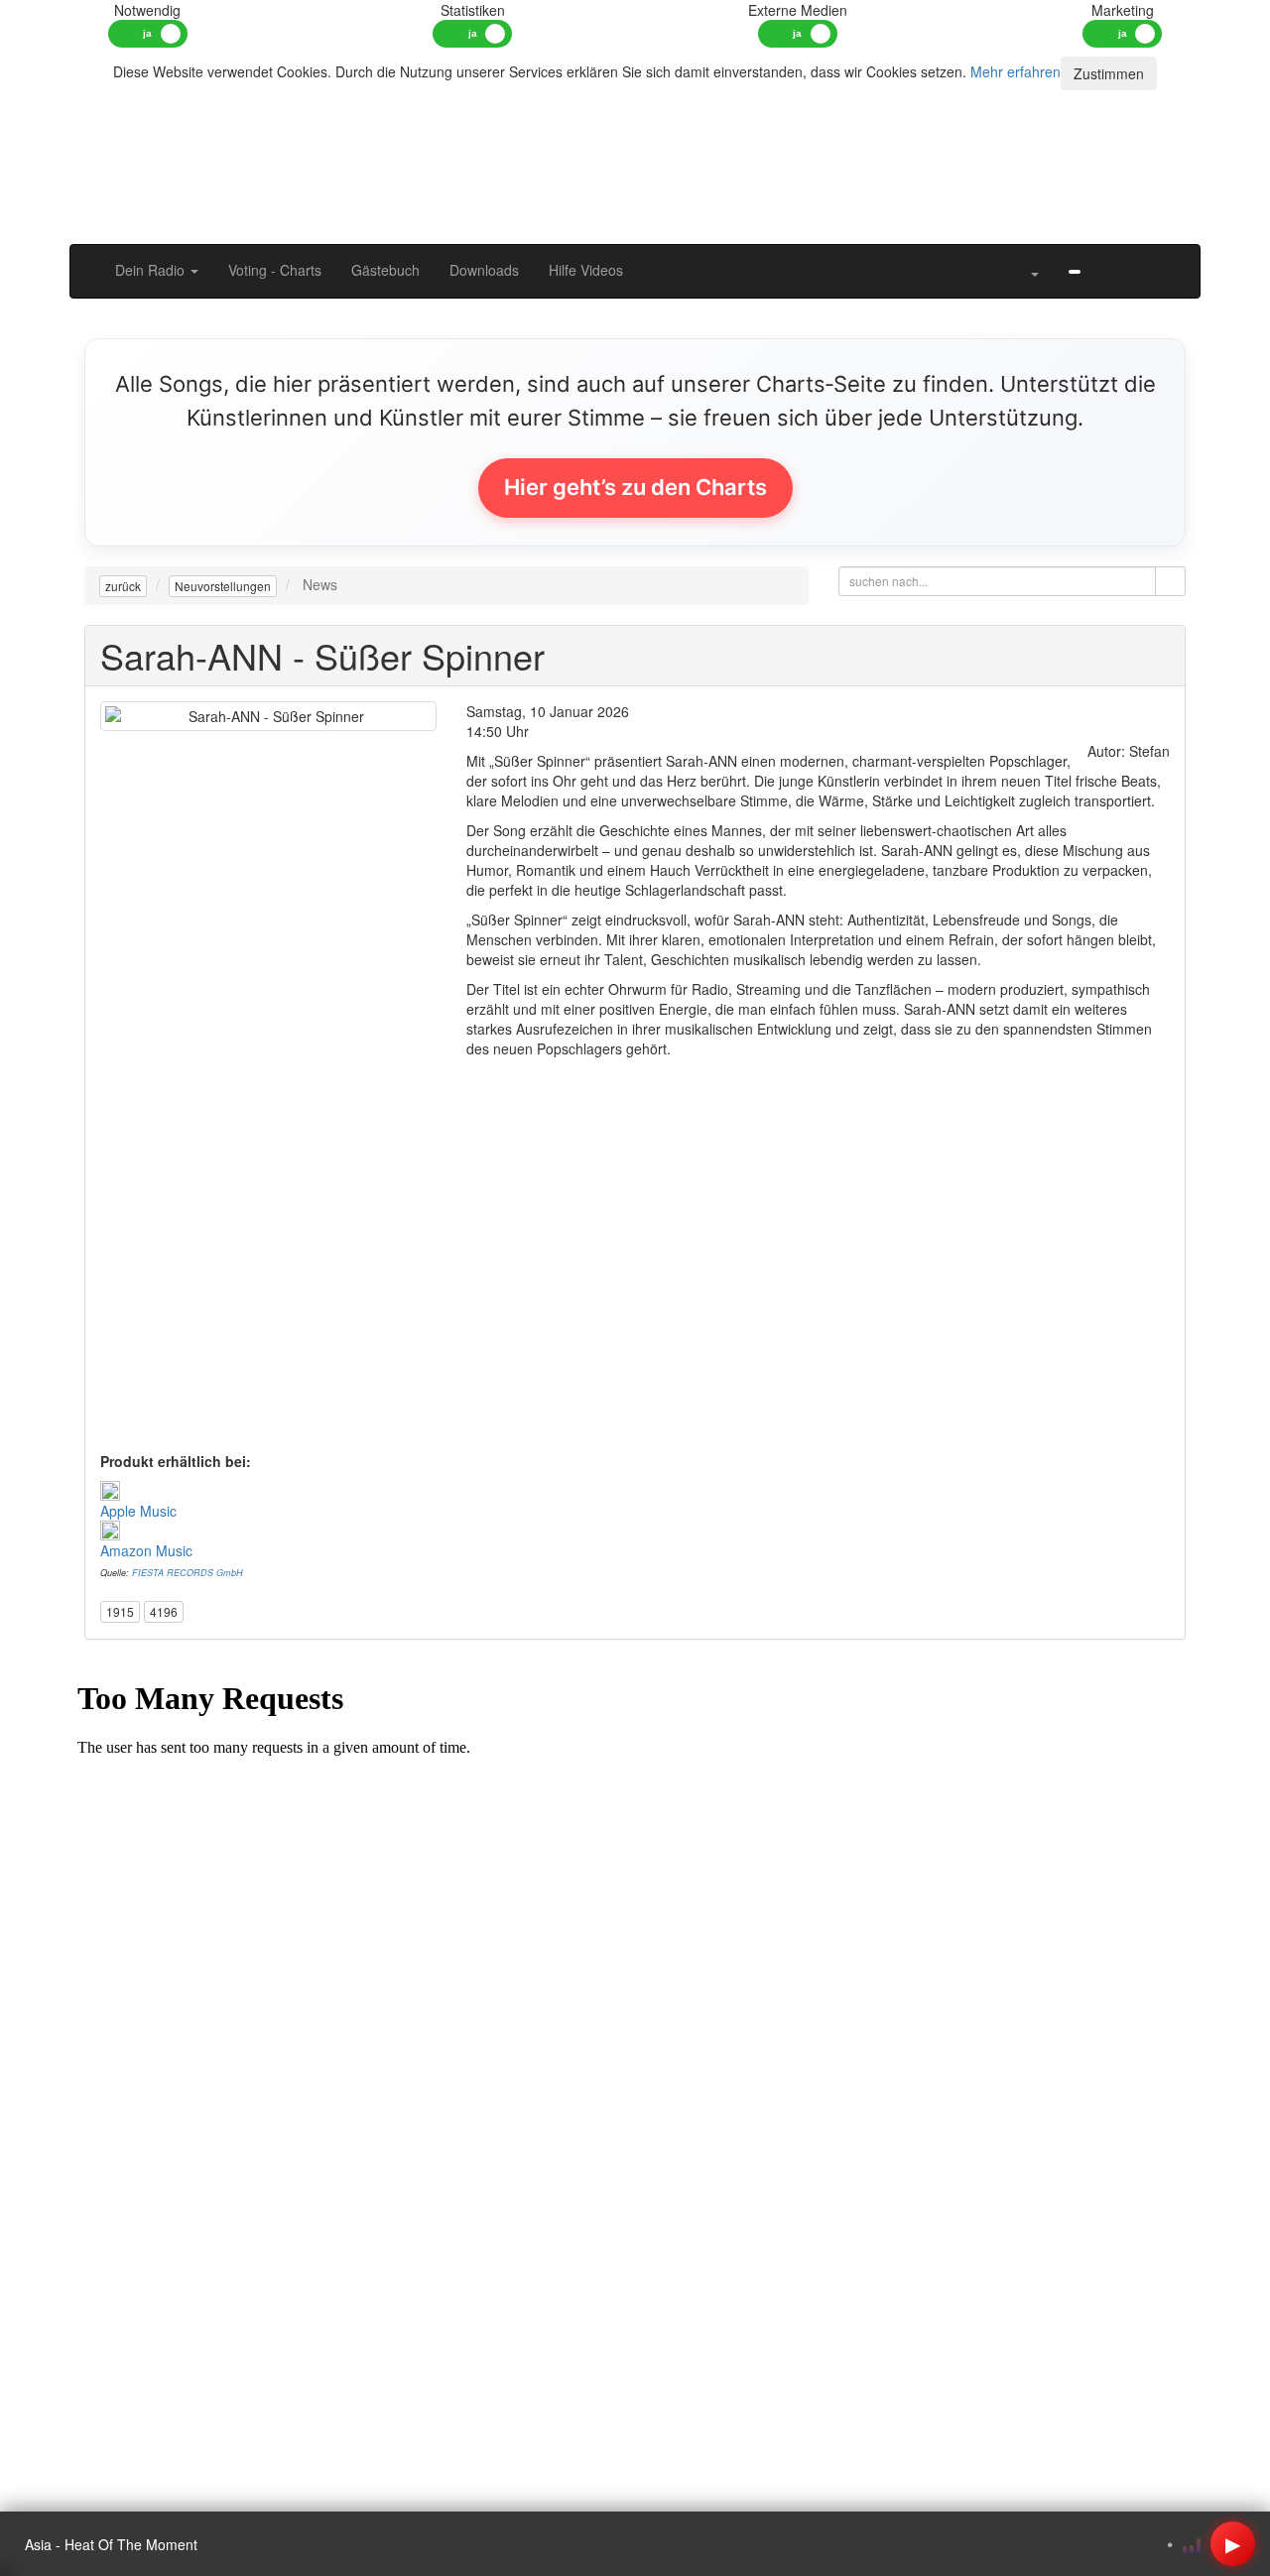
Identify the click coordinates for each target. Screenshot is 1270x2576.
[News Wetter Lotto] (1110, 260)
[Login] (1170, 260)
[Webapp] (1140, 260)
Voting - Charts (275, 270)
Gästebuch (385, 270)
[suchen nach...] (1170, 581)
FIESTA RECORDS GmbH (188, 1573)
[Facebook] (1075, 270)
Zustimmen (1109, 73)
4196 (164, 1611)
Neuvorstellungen (223, 586)
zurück (123, 586)
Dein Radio (152, 270)
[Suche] (999, 260)
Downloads (484, 270)
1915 (120, 1611)
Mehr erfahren (1016, 71)
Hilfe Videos (586, 270)
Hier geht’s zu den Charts (635, 487)
